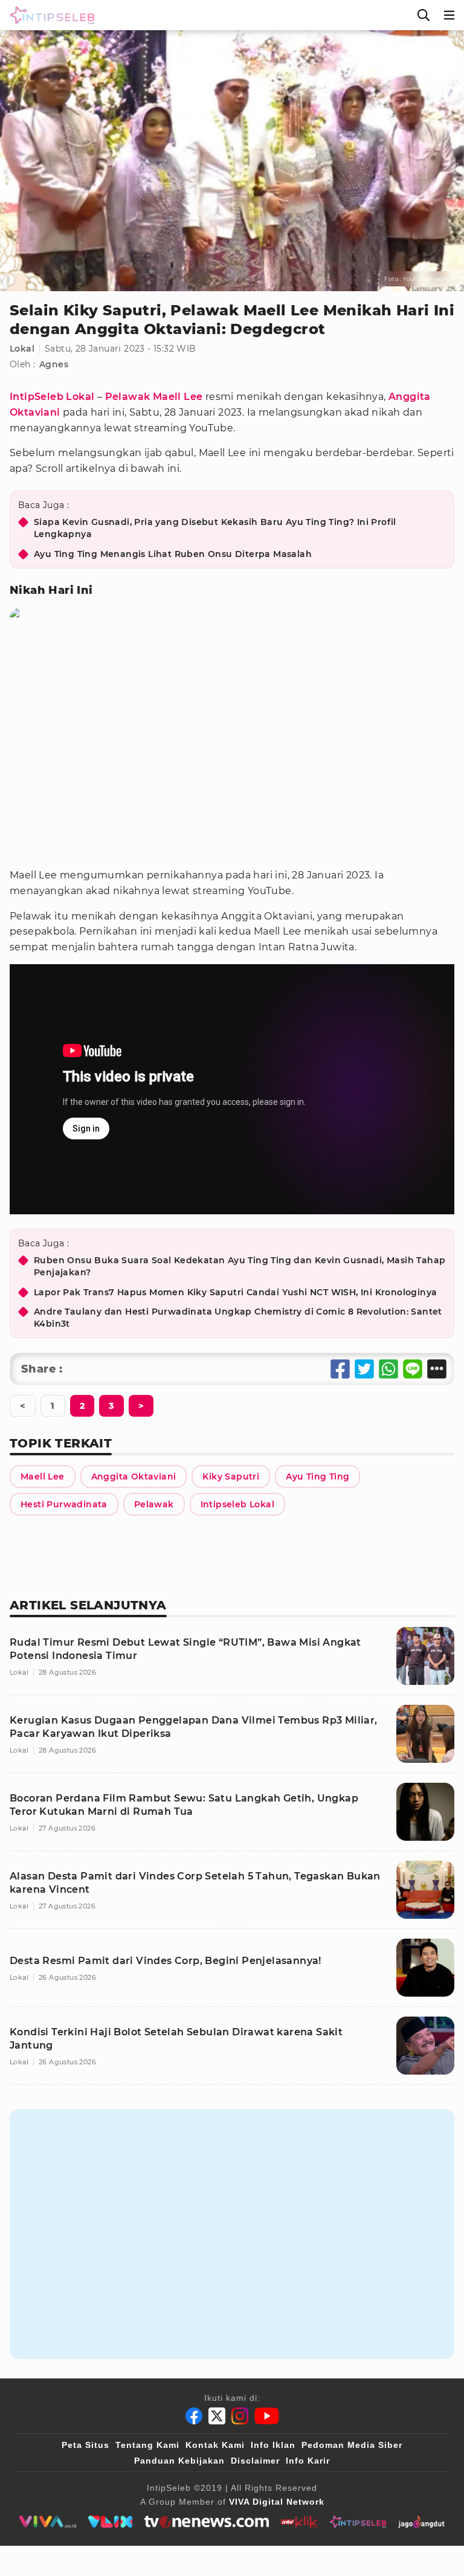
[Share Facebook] (340, 1369)
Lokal (22, 349)
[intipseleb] (358, 2522)
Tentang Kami (147, 2445)
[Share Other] (437, 1369)
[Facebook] (194, 2416)
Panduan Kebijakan (179, 2461)
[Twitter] (217, 2416)
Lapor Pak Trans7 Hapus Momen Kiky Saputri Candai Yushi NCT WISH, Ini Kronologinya (235, 1292)
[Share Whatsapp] (388, 1369)
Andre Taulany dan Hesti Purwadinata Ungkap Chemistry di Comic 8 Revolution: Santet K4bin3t (238, 1318)
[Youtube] (267, 2416)
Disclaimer (255, 2461)
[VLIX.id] (111, 2522)
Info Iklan (273, 2445)
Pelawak (128, 397)
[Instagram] (240, 2416)
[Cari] (424, 15)
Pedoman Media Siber (352, 2445)
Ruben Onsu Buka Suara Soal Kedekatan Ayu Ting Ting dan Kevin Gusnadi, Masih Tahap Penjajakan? (240, 1266)
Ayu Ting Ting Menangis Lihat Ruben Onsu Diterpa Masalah (173, 554)
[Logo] (50, 15)
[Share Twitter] (364, 1369)
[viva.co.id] (47, 2522)
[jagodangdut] (421, 2522)
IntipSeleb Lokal (52, 397)
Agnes (54, 364)
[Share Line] (413, 1369)
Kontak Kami (215, 2445)
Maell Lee (178, 397)
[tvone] (206, 2522)
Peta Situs (85, 2445)
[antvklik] (299, 2522)
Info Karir (308, 2461)
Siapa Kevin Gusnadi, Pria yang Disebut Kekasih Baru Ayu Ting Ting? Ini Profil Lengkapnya (215, 528)
